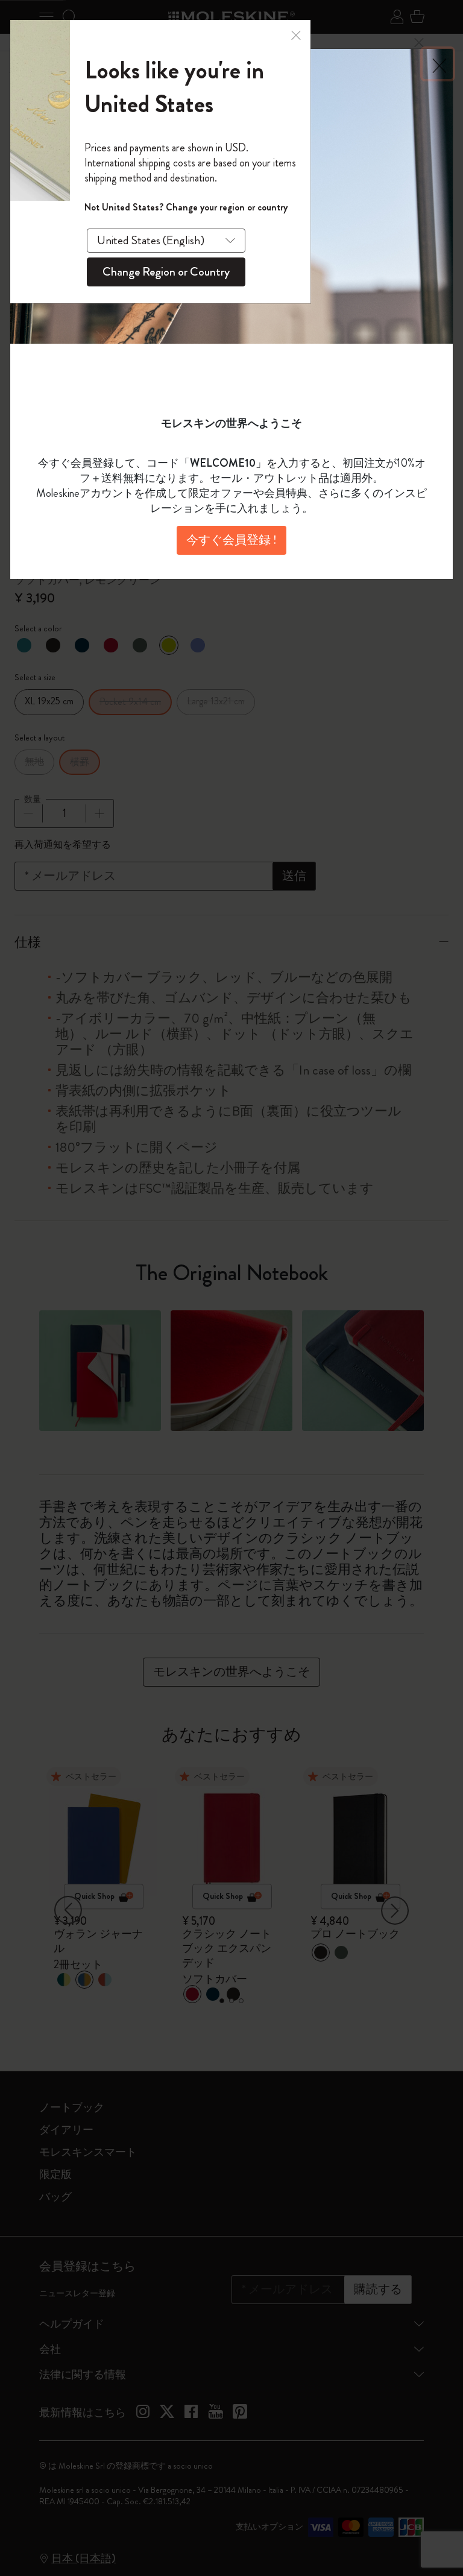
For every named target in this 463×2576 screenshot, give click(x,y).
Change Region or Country (166, 272)
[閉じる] (296, 34)
